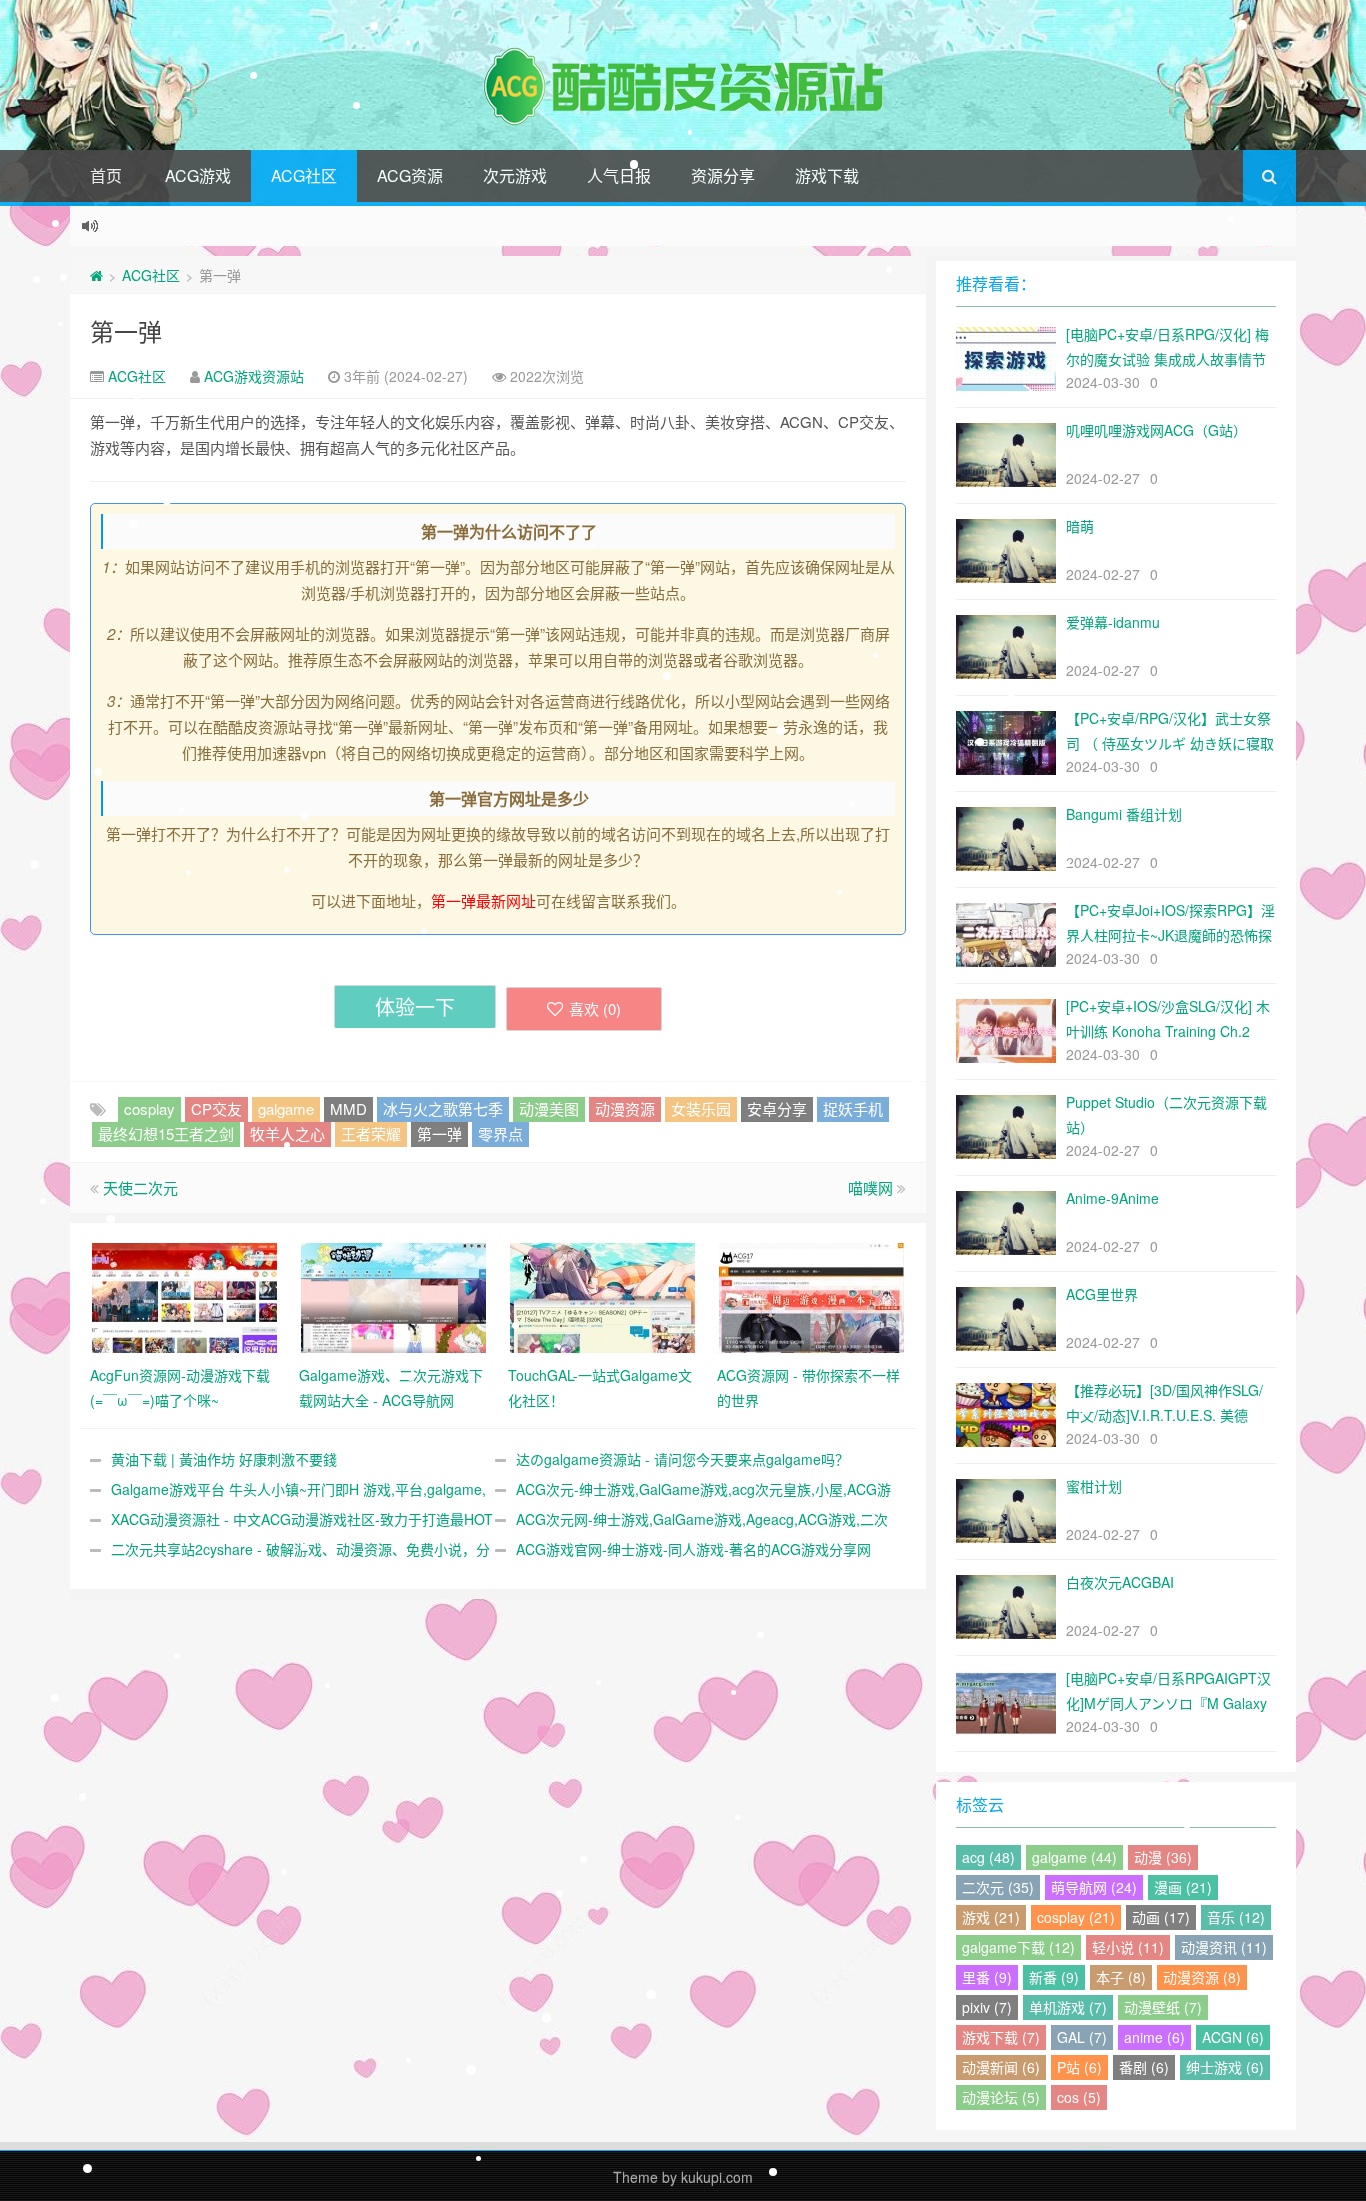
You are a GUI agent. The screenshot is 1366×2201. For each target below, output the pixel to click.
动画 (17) (1161, 1917)
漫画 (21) (1183, 1887)
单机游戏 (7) (1068, 2007)
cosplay (149, 1108)
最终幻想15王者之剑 (166, 1133)
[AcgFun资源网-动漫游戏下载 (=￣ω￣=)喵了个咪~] (184, 1296)
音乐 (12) (1236, 1917)
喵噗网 (870, 1187)
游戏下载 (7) (1001, 2037)
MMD (348, 1108)
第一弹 (126, 330)
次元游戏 (515, 175)
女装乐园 (701, 1108)
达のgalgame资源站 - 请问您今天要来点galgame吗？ (682, 1459)
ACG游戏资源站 (254, 376)
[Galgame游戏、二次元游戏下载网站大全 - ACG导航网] (393, 1296)
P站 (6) (1079, 2067)
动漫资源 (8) (1202, 1977)
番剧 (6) (1144, 2067)
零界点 (500, 1133)
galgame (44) (1074, 1857)
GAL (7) (1082, 2037)
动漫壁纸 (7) (1163, 2007)
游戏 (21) (991, 1917)
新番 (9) (1054, 1977)
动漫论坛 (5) (1001, 2097)
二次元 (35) (998, 1887)
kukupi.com (717, 2177)
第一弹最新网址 (483, 900)
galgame (286, 1108)
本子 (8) (1121, 1977)
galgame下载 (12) (1018, 1947)
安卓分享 (777, 1108)
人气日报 (619, 175)
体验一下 (415, 1006)
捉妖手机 (853, 1108)
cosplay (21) (1076, 1917)
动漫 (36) (1163, 1857)
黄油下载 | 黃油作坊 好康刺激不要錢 (224, 1459)
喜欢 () (595, 1008)
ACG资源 (410, 175)
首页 (106, 175)
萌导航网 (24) (1094, 1887)
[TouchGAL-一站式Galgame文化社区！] (602, 1296)
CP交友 (216, 1108)
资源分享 (723, 175)
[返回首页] (96, 275)
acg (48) (988, 1857)
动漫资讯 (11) (1224, 1947)
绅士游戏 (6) (1225, 2067)
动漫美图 (549, 1108)
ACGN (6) (1233, 2037)
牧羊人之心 (287, 1133)
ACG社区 (304, 175)
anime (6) (1154, 2037)
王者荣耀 (371, 1133)
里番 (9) (987, 1977)
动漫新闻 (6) (1001, 2067)
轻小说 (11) (1128, 1947)
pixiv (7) (987, 2007)
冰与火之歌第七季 (443, 1108)
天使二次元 (140, 1187)
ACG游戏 (198, 175)
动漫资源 (625, 1108)
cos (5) (1079, 2097)
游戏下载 (827, 175)
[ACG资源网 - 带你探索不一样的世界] (811, 1296)
